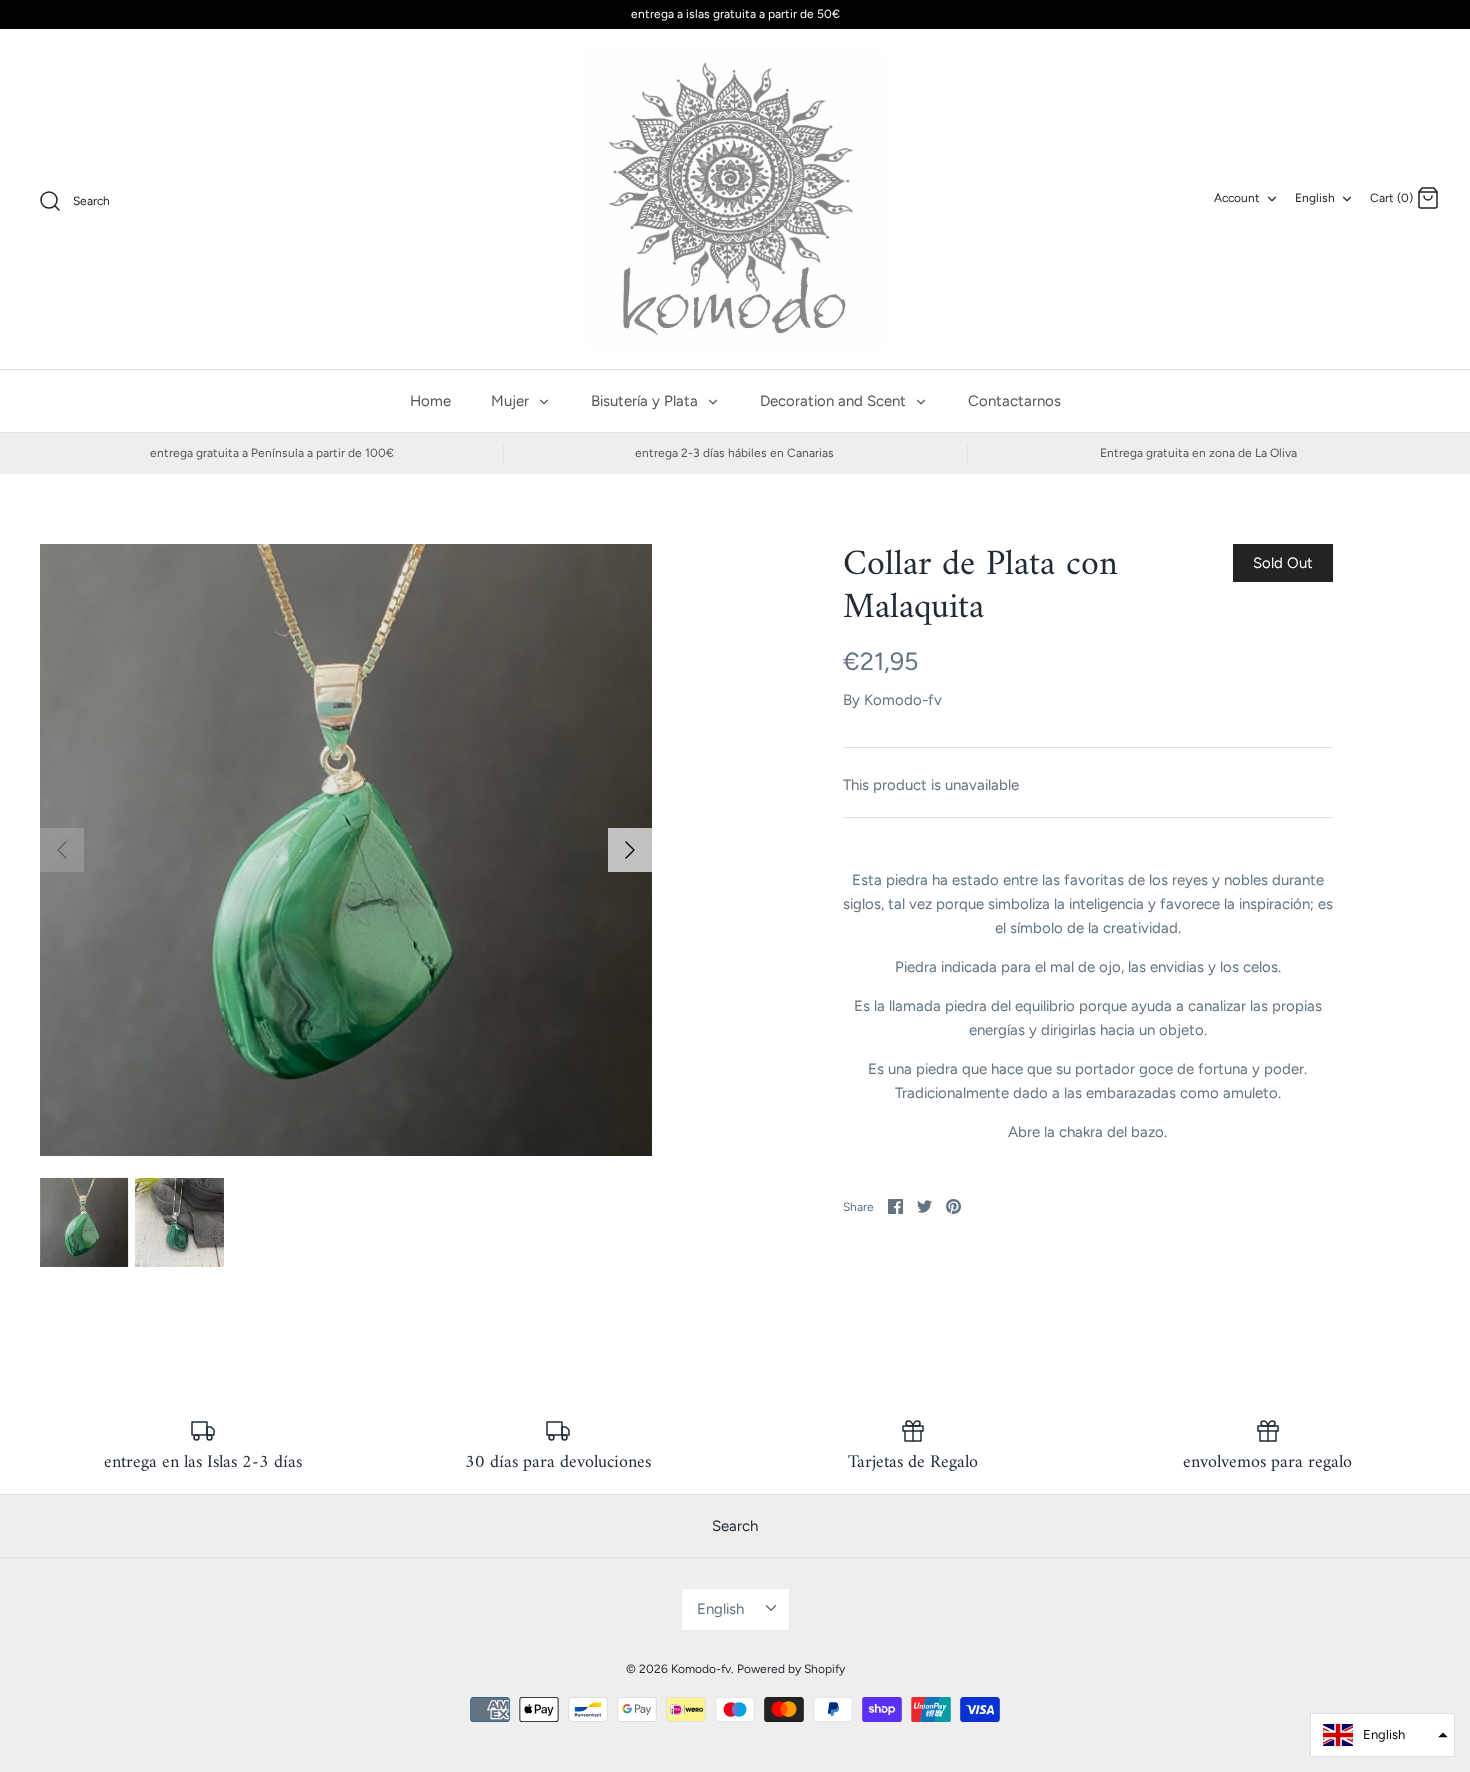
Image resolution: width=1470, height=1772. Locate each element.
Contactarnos (1014, 401)
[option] (346, 850)
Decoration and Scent (835, 401)
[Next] (630, 850)
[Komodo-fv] (735, 199)
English (1315, 198)
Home (430, 401)
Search (735, 1526)
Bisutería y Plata (646, 401)
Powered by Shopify (791, 1669)
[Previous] (62, 850)
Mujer (512, 401)
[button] (1382, 1735)
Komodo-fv (903, 700)
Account (1237, 198)
